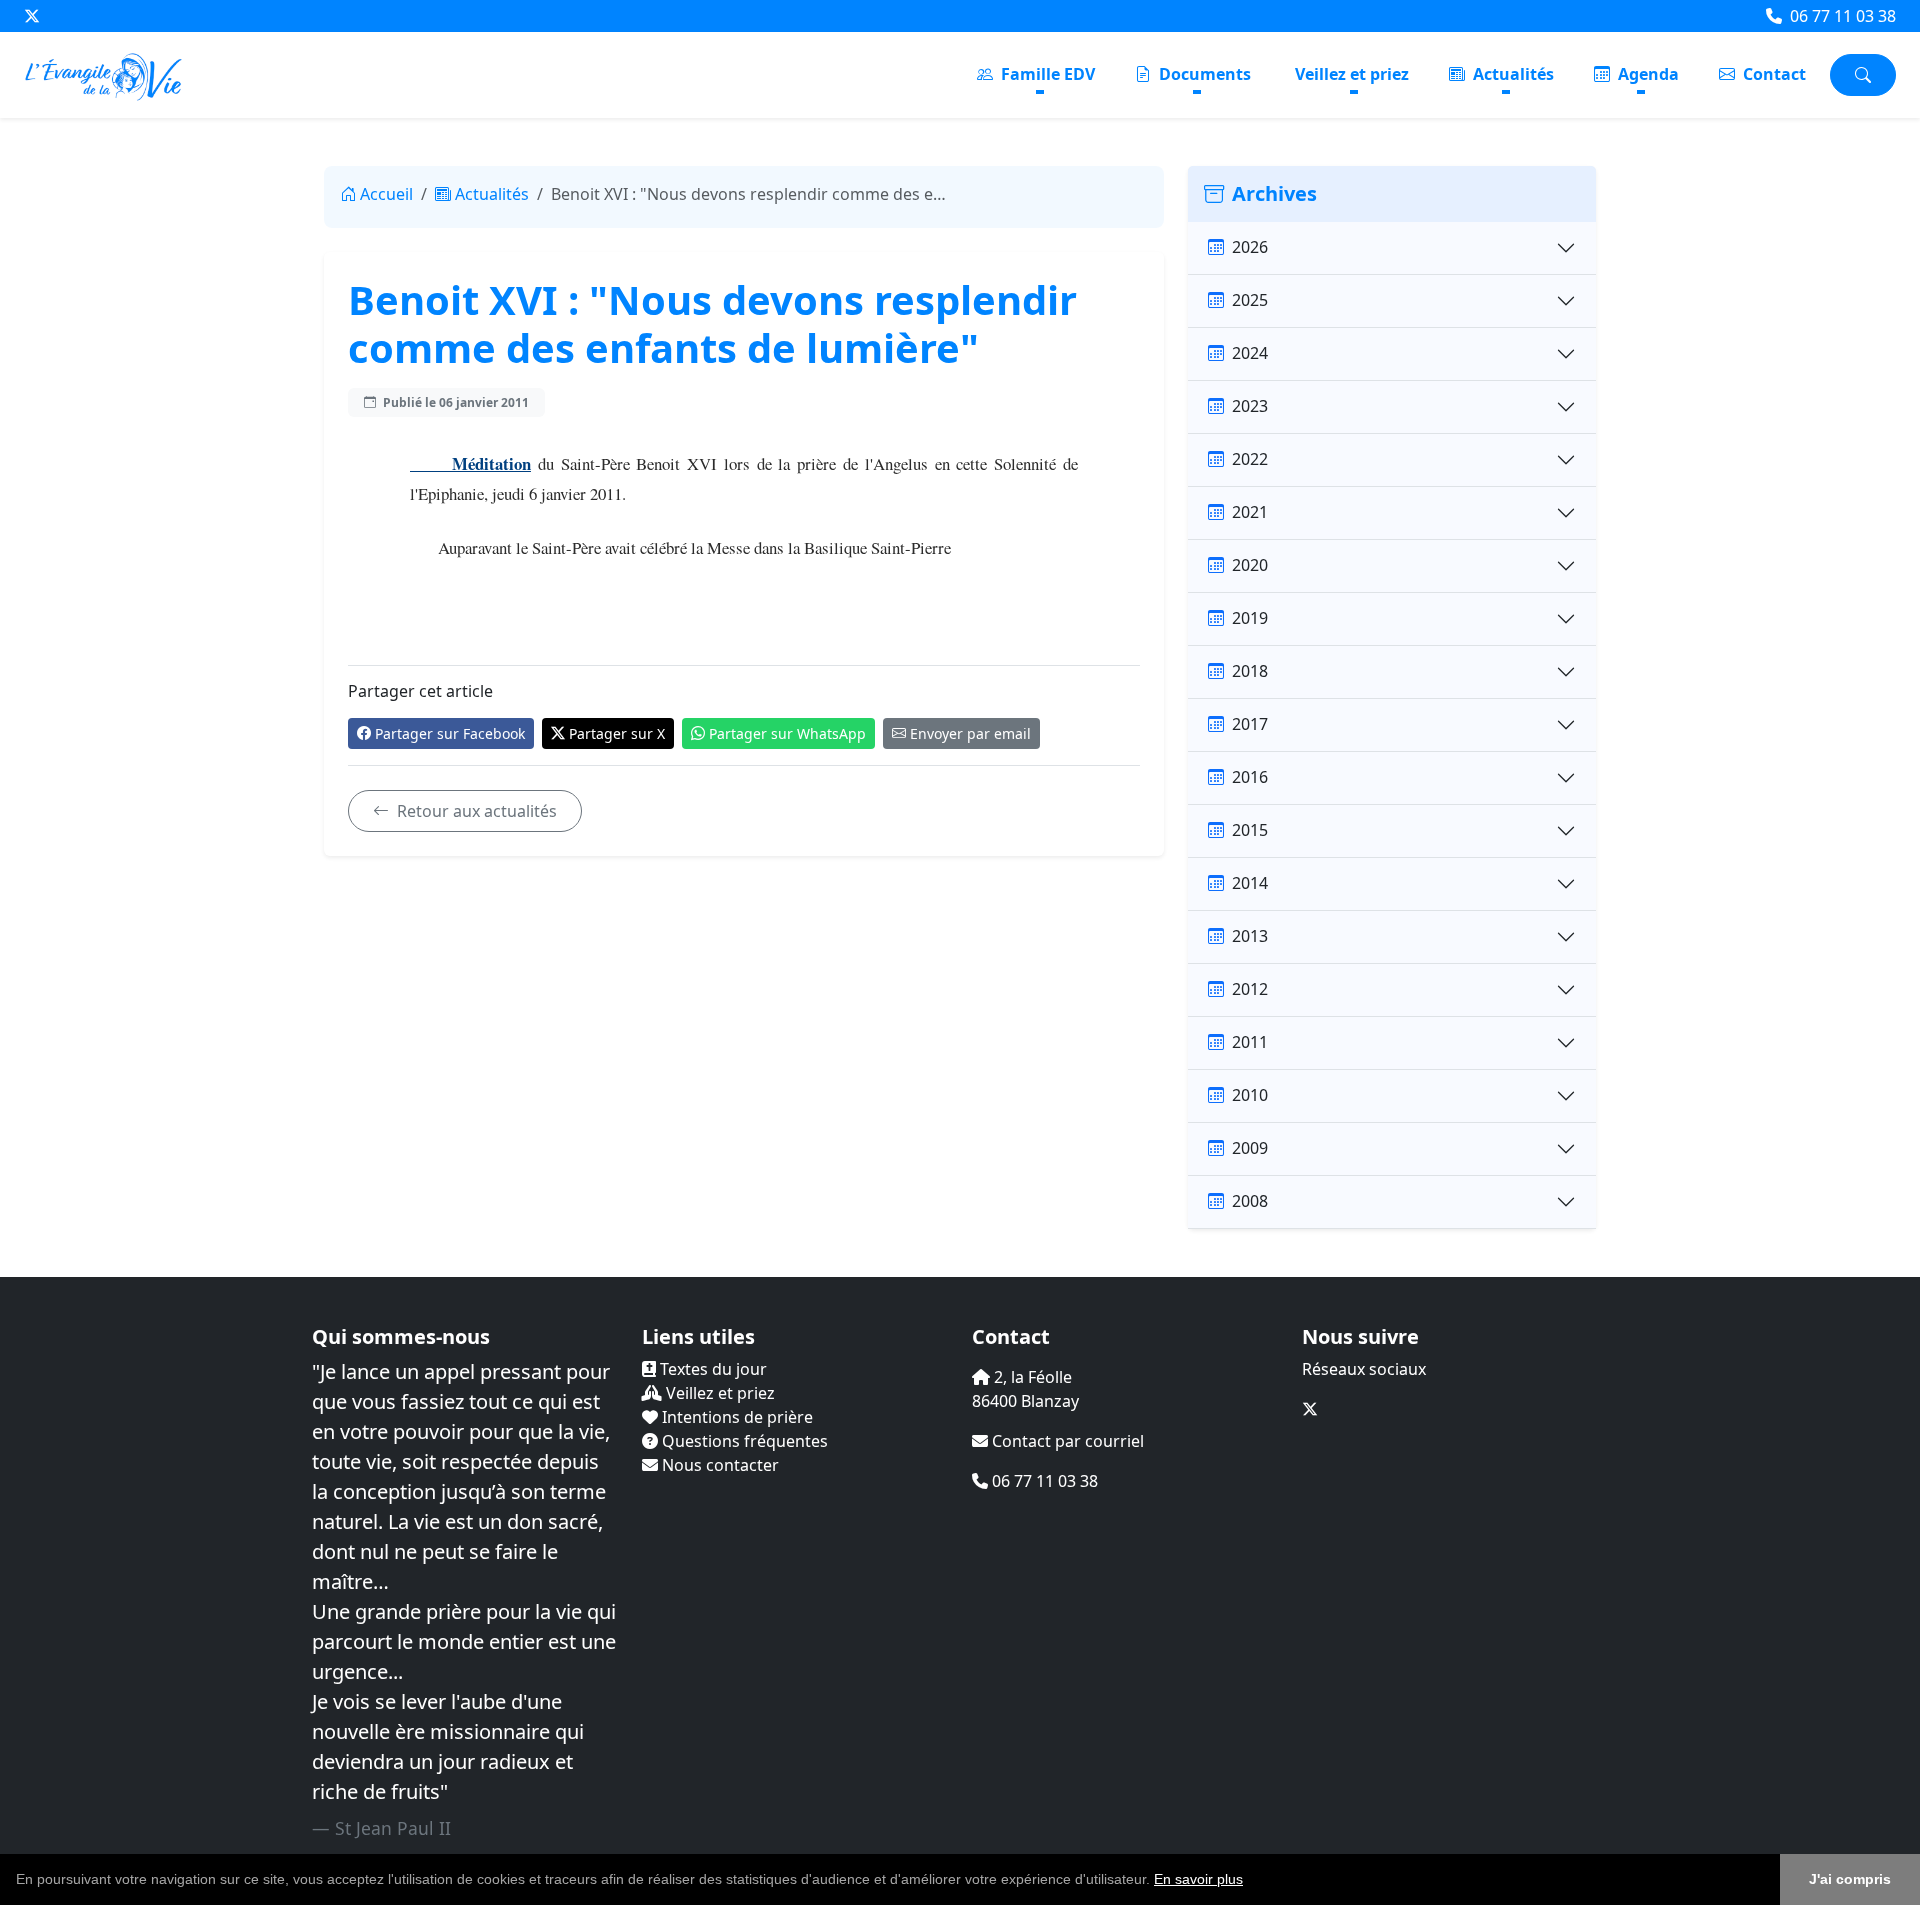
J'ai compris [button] (1850, 1879)
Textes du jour (711, 1369)
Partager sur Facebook (450, 733)
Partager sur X (617, 733)
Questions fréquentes (743, 1441)
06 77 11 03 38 (1841, 16)
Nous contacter (718, 1465)
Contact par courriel (1066, 1441)
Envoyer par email (970, 733)
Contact (1772, 74)
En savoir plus (1198, 1879)
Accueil (386, 194)
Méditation (470, 463)
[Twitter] (32, 16)
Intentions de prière (735, 1417)
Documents (1203, 74)
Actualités (1511, 74)
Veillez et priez (1352, 74)
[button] (1250, 1881)
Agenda (1646, 74)
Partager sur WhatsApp (787, 733)
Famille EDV (1046, 74)
